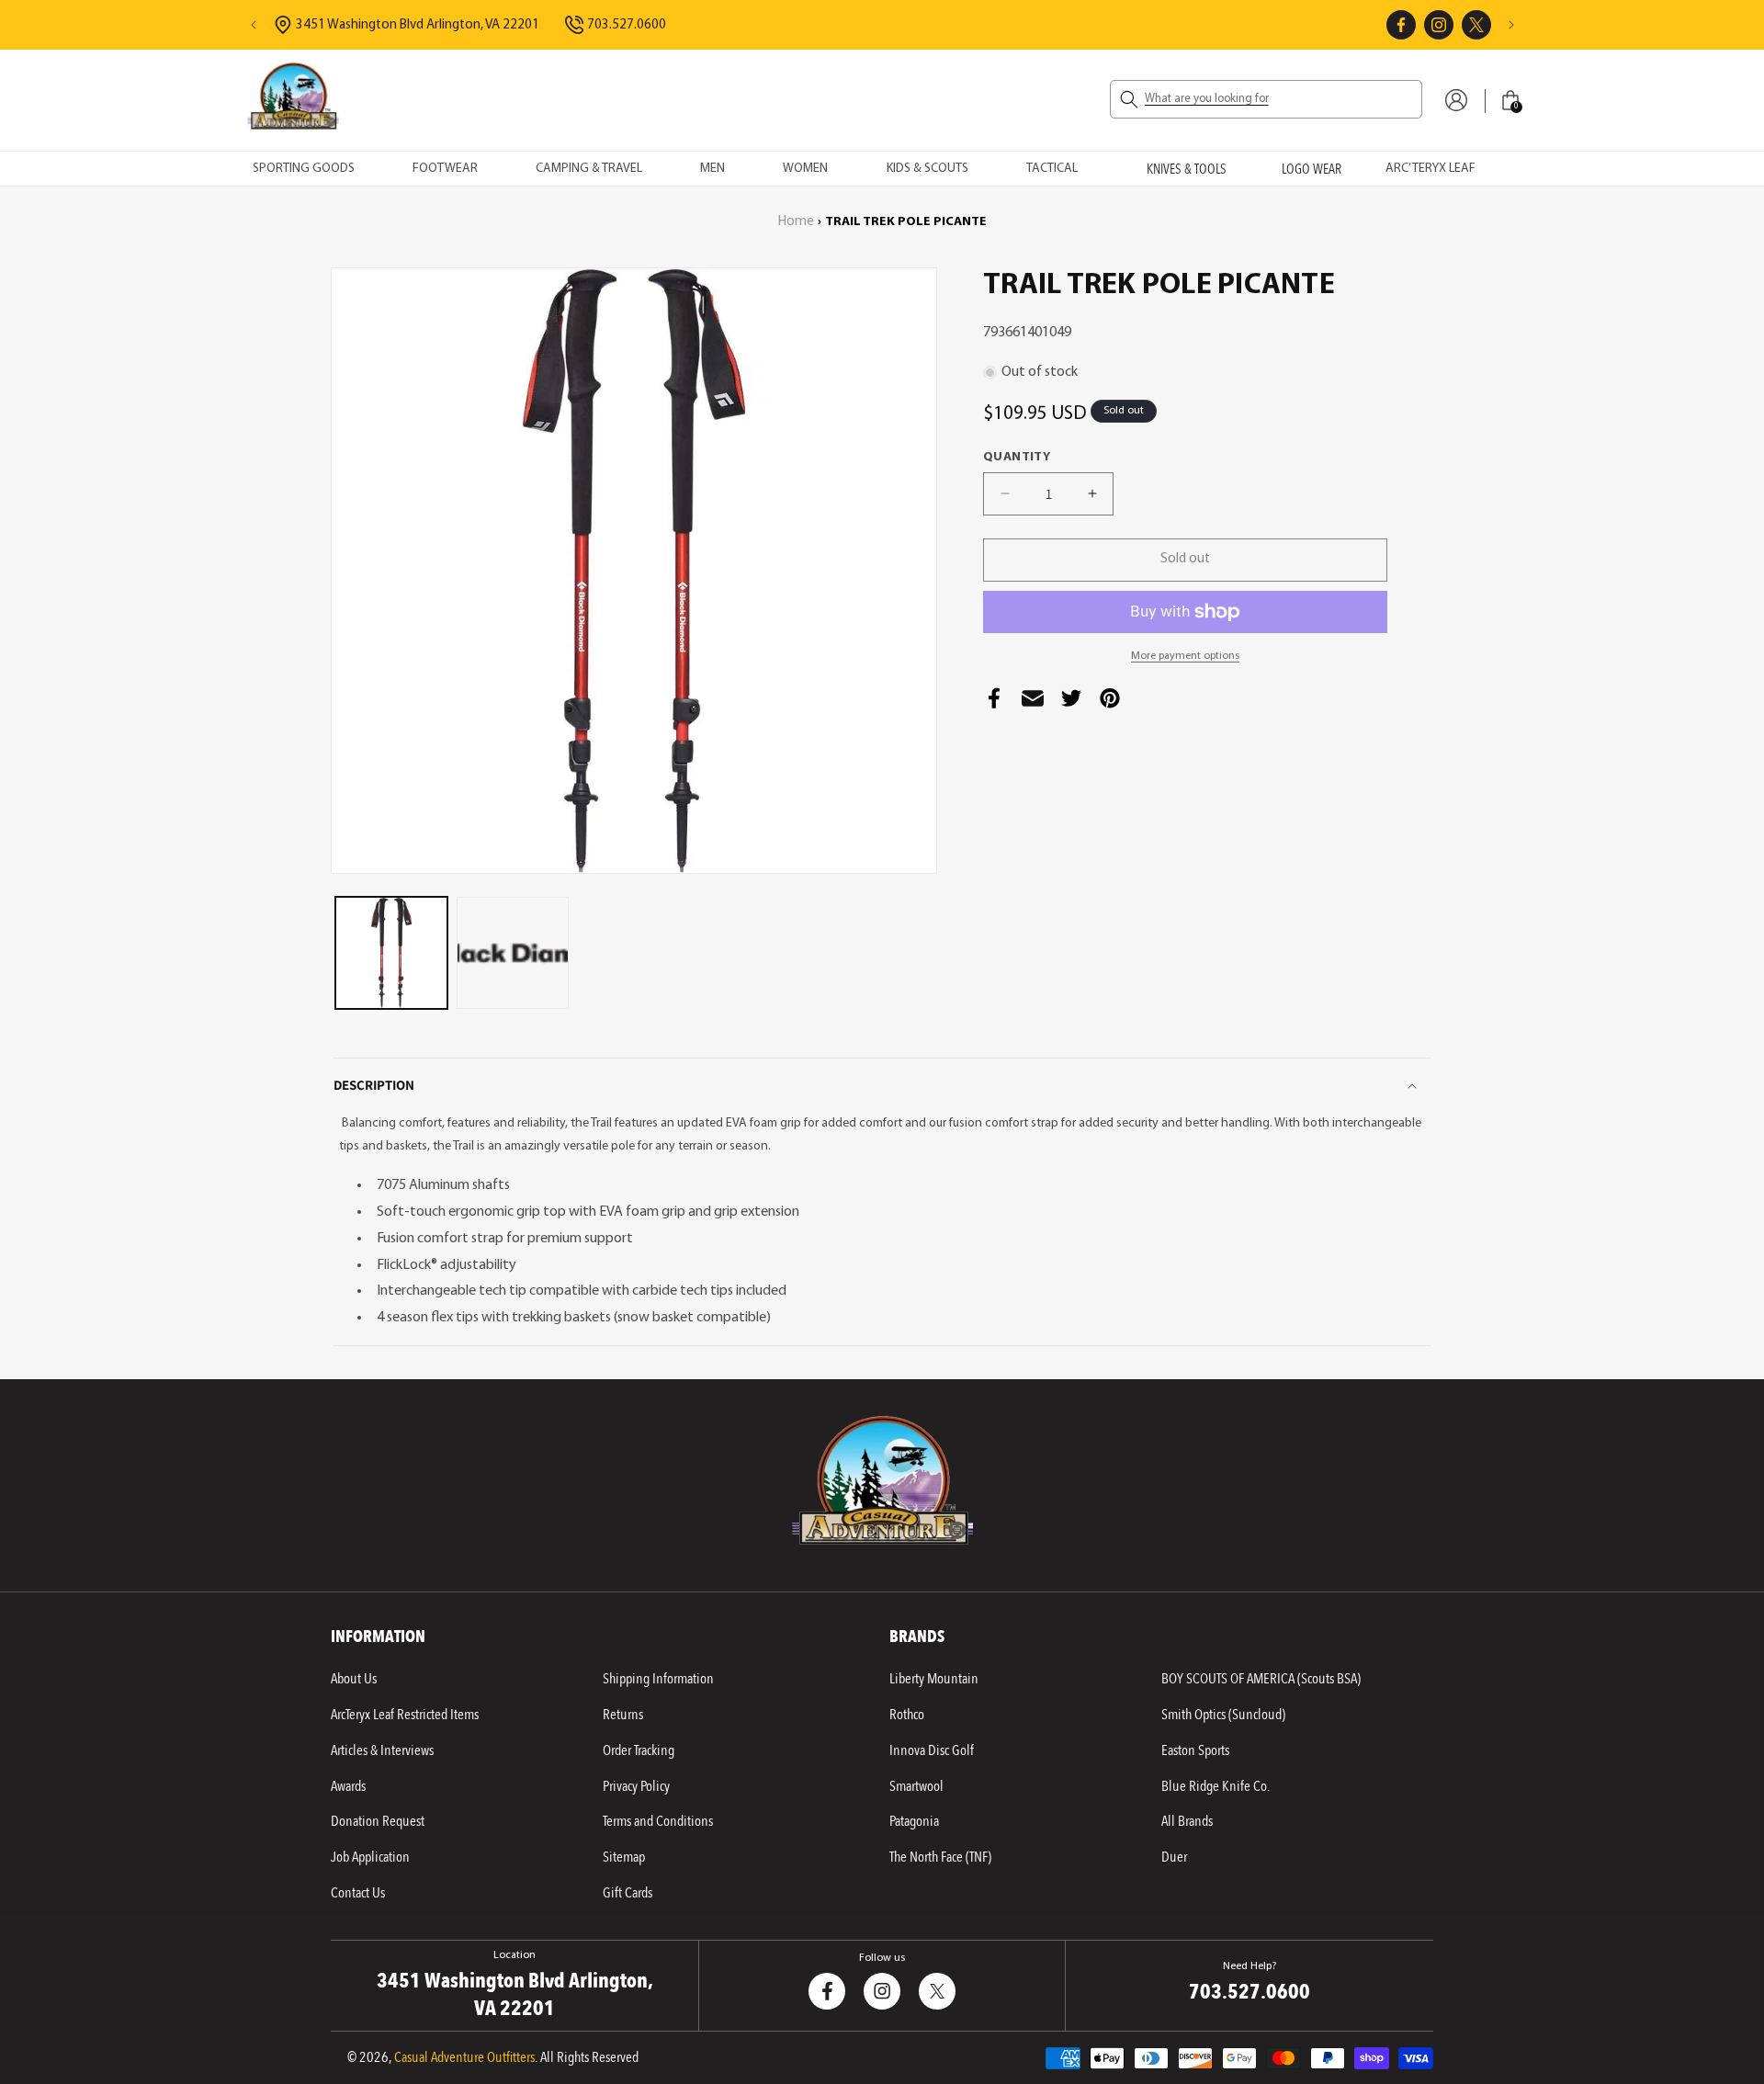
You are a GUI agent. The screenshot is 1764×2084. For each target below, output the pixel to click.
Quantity (1017, 457)
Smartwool (916, 1786)
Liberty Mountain (934, 1679)
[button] (1266, 99)
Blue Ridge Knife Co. (1216, 1786)
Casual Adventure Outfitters (464, 2057)
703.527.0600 (627, 25)
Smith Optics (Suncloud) (1223, 1715)
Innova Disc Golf (932, 1750)
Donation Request (378, 1821)
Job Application (370, 1857)
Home (796, 222)
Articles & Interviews (382, 1750)
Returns (623, 1715)
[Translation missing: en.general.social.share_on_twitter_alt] (1071, 703)
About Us (354, 1679)
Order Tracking (639, 1750)
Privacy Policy (636, 1786)
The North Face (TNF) (940, 1857)
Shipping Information (658, 1679)
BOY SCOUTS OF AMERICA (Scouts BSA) (1261, 1679)
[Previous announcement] (254, 25)
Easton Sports (1195, 1750)
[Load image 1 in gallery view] (391, 953)
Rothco (907, 1715)
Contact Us (358, 1893)
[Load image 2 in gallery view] (513, 953)
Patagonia (914, 1821)
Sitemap (624, 1857)
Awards (348, 1786)
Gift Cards (628, 1893)
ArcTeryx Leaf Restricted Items (405, 1715)
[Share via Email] (1033, 703)
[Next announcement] (1511, 25)
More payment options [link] (1185, 656)
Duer (1174, 1857)
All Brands (1187, 1821)
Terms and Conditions (658, 1821)
